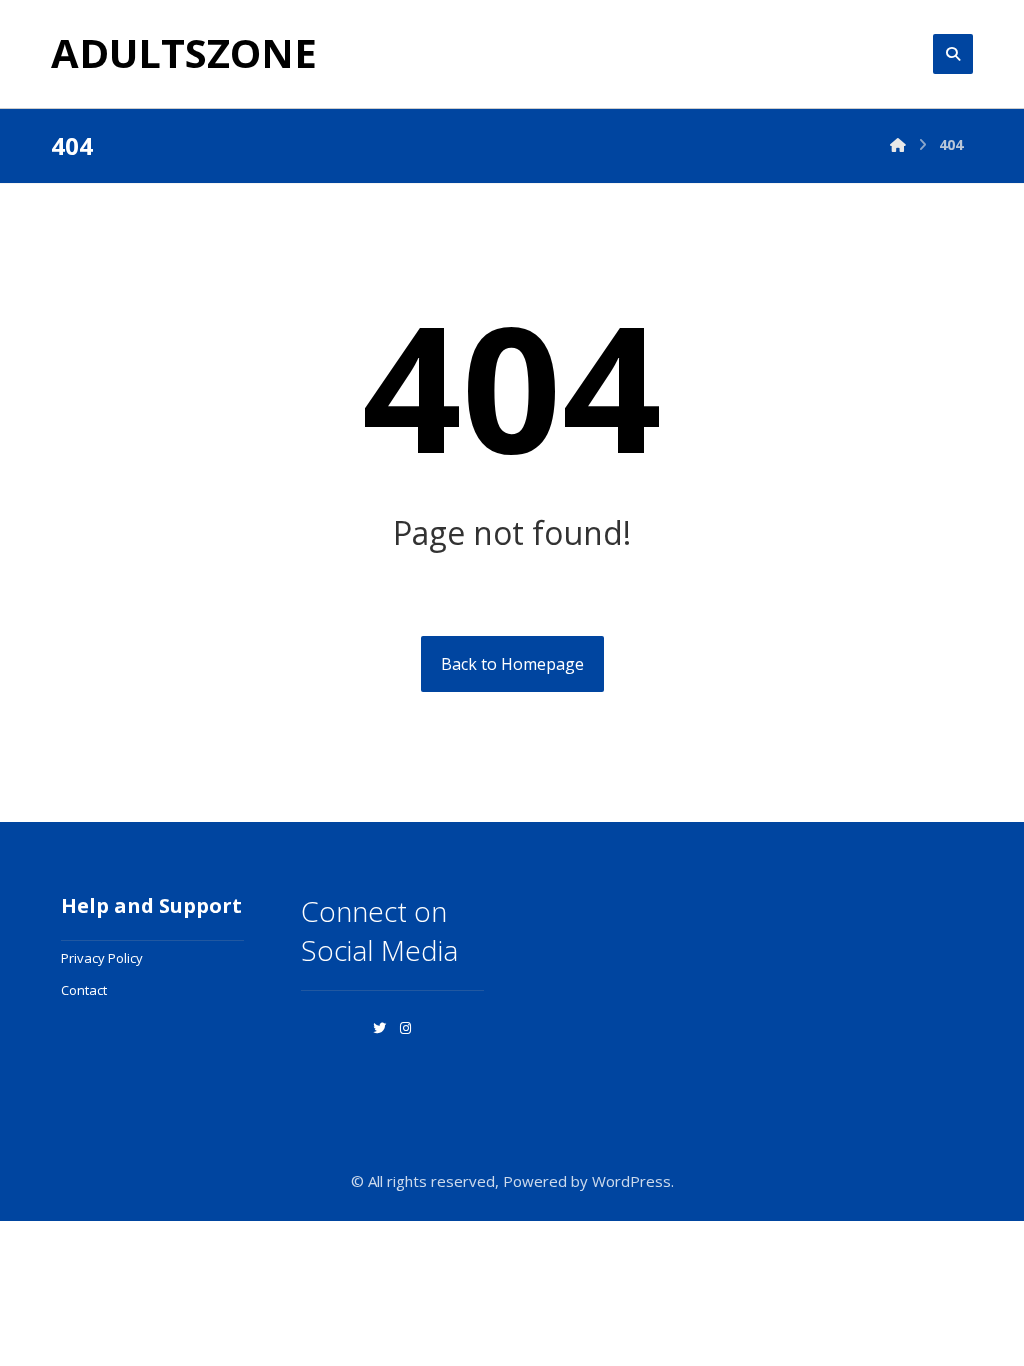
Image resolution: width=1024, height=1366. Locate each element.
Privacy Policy (102, 958)
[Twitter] (379, 1028)
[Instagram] (405, 1028)
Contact (84, 990)
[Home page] (898, 144)
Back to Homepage (512, 664)
